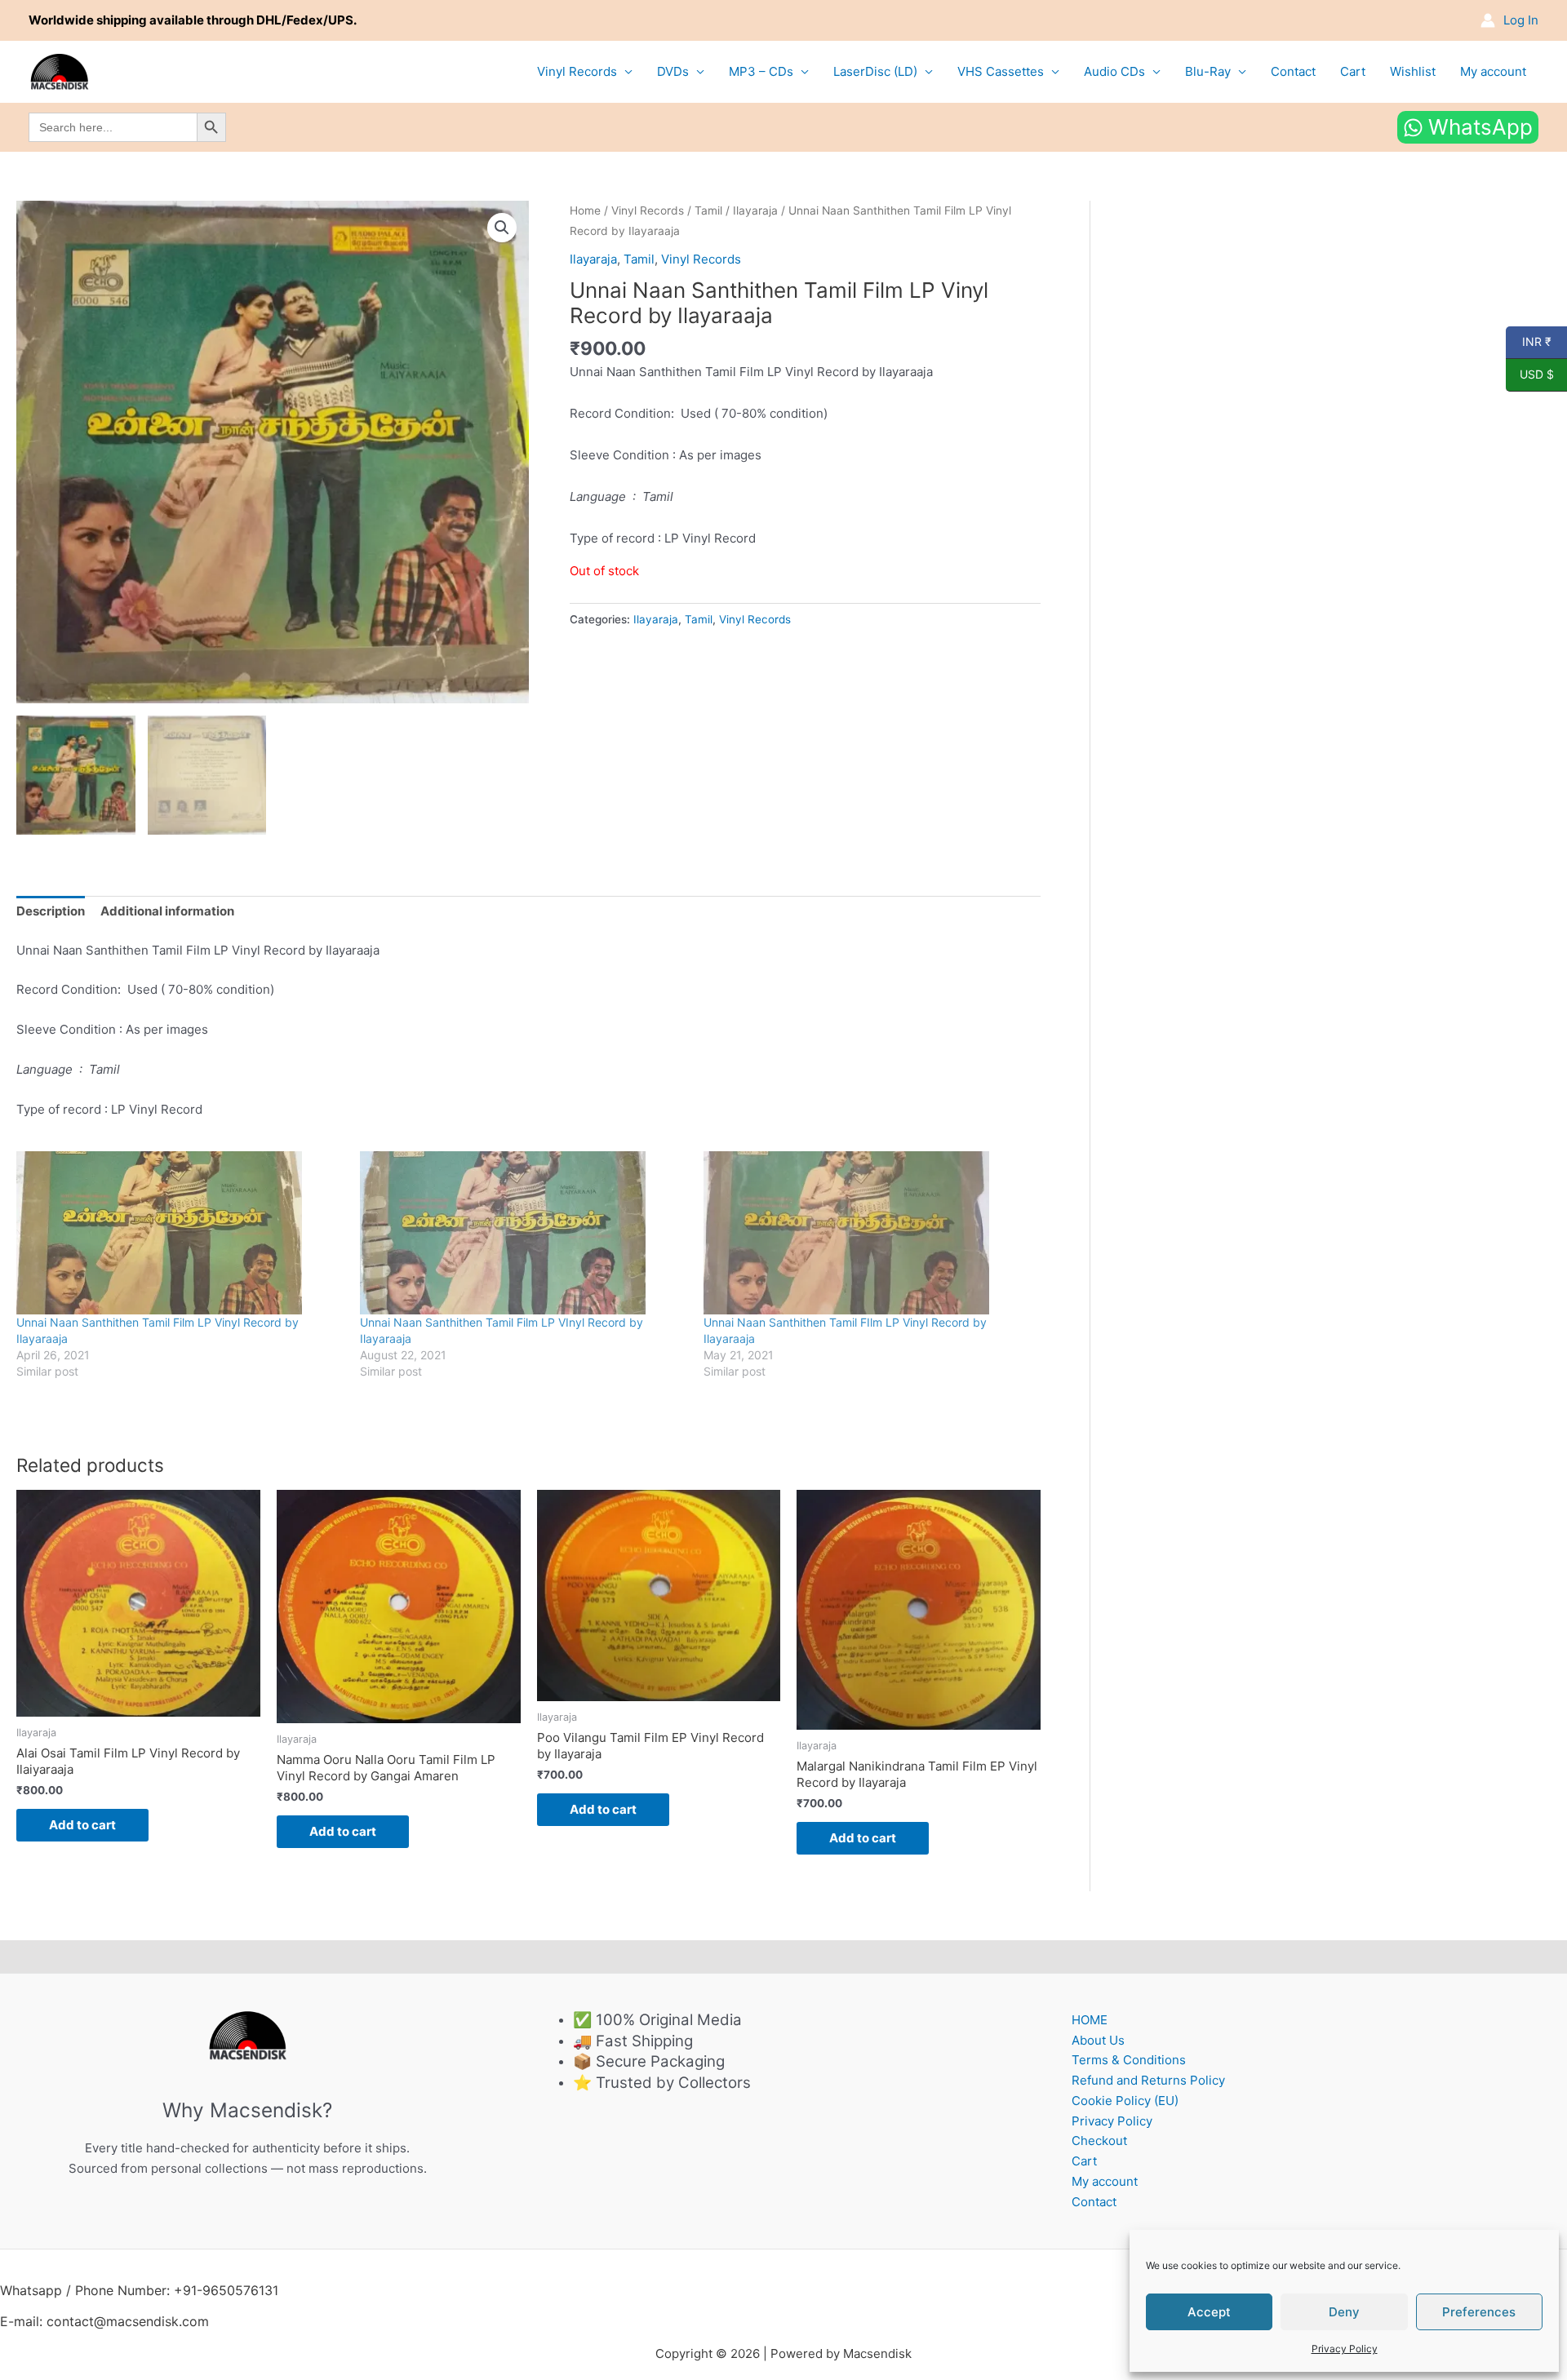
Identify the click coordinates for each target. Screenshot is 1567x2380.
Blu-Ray (1208, 71)
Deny (1344, 2312)
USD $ (1530, 375)
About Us (1098, 2040)
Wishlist (1413, 71)
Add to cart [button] (82, 1825)
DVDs (673, 71)
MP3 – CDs (761, 71)
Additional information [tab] (167, 911)
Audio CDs (1114, 71)
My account (1493, 71)
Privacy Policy (1345, 2349)
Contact (1293, 71)
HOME (1090, 2020)
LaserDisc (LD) (875, 71)
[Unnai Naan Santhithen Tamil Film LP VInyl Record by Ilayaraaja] (524, 1233)
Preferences (1479, 2312)
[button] (502, 228)
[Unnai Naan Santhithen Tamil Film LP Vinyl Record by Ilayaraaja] (180, 1233)
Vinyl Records (577, 71)
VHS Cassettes (1001, 71)
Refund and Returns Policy (1148, 2080)
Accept (1209, 2312)
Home (585, 211)
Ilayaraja (755, 211)
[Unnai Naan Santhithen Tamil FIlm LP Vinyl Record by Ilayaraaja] (867, 1233)
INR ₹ (1529, 342)
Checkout (1099, 2141)
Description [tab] (51, 911)
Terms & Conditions (1129, 2060)
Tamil (708, 211)
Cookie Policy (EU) (1125, 2101)
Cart (1353, 71)
